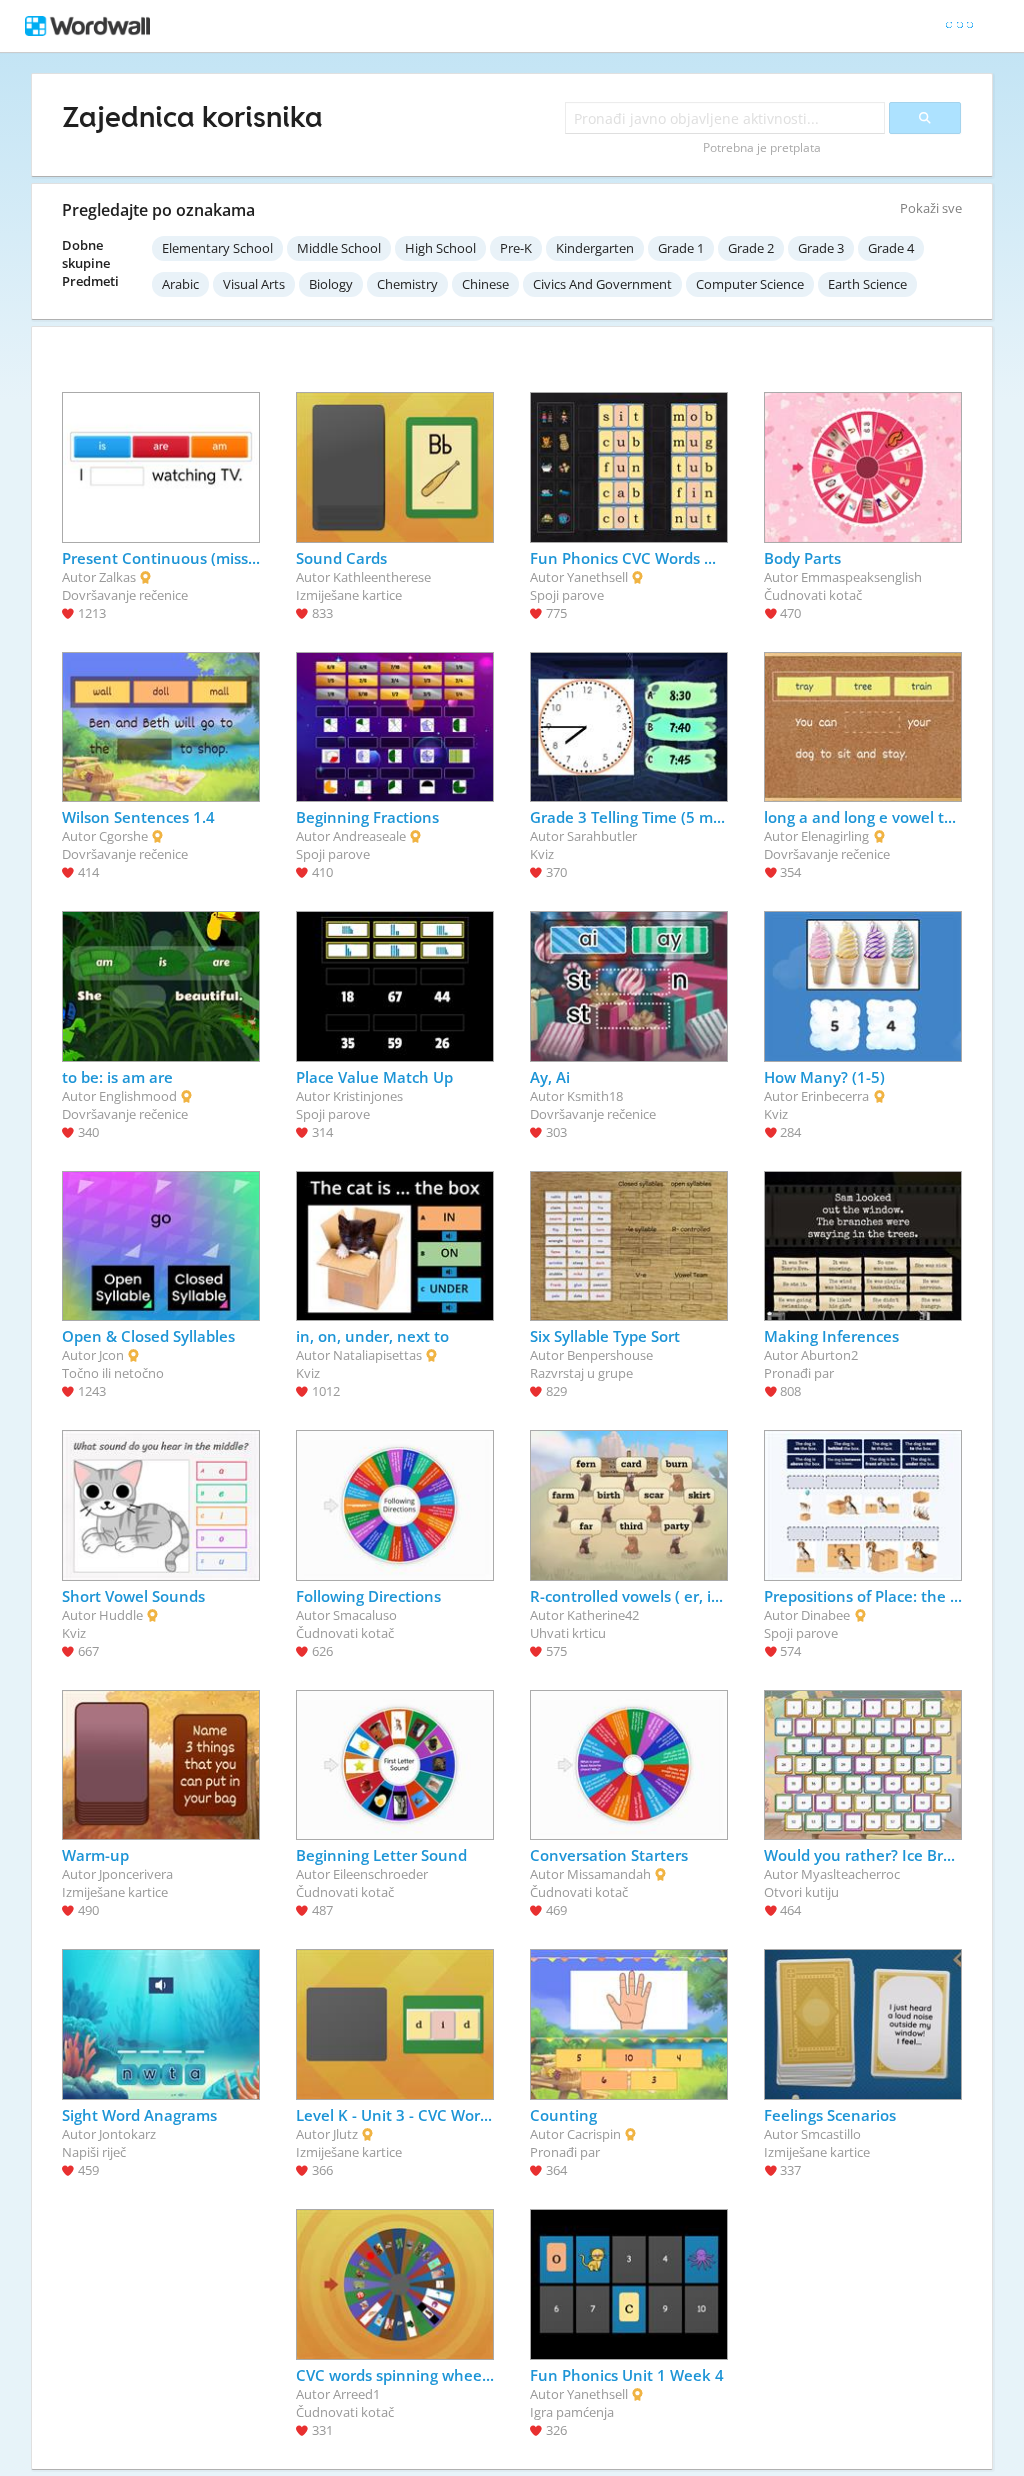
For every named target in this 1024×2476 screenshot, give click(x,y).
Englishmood (138, 1096)
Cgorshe (123, 836)
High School (440, 248)
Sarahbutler (602, 836)
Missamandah (609, 1874)
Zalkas (117, 577)
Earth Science (867, 284)
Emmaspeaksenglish (861, 577)
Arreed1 (356, 2394)
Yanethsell (597, 577)
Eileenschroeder (380, 1874)
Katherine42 (603, 1615)
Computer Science (750, 284)
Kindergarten (595, 248)
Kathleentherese (382, 577)
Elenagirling (835, 836)
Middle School (339, 248)
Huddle (121, 1615)
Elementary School (217, 248)
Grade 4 (891, 248)
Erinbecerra (835, 1096)
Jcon (111, 1355)
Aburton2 (829, 1355)
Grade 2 (751, 248)
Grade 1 (681, 248)
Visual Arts (254, 284)
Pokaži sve (931, 208)
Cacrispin (594, 2134)
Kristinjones (368, 1096)
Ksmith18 (595, 1096)
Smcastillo (831, 2134)
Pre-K (516, 248)
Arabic (180, 284)
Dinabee (825, 1615)
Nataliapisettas (377, 1355)
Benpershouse (610, 1355)
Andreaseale (369, 836)
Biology (331, 284)
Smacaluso (365, 1615)
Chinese (485, 284)
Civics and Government (602, 284)
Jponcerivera (136, 1874)
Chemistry (407, 284)
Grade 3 (821, 248)
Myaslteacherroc (850, 1874)
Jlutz (345, 2134)
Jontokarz (127, 2134)
